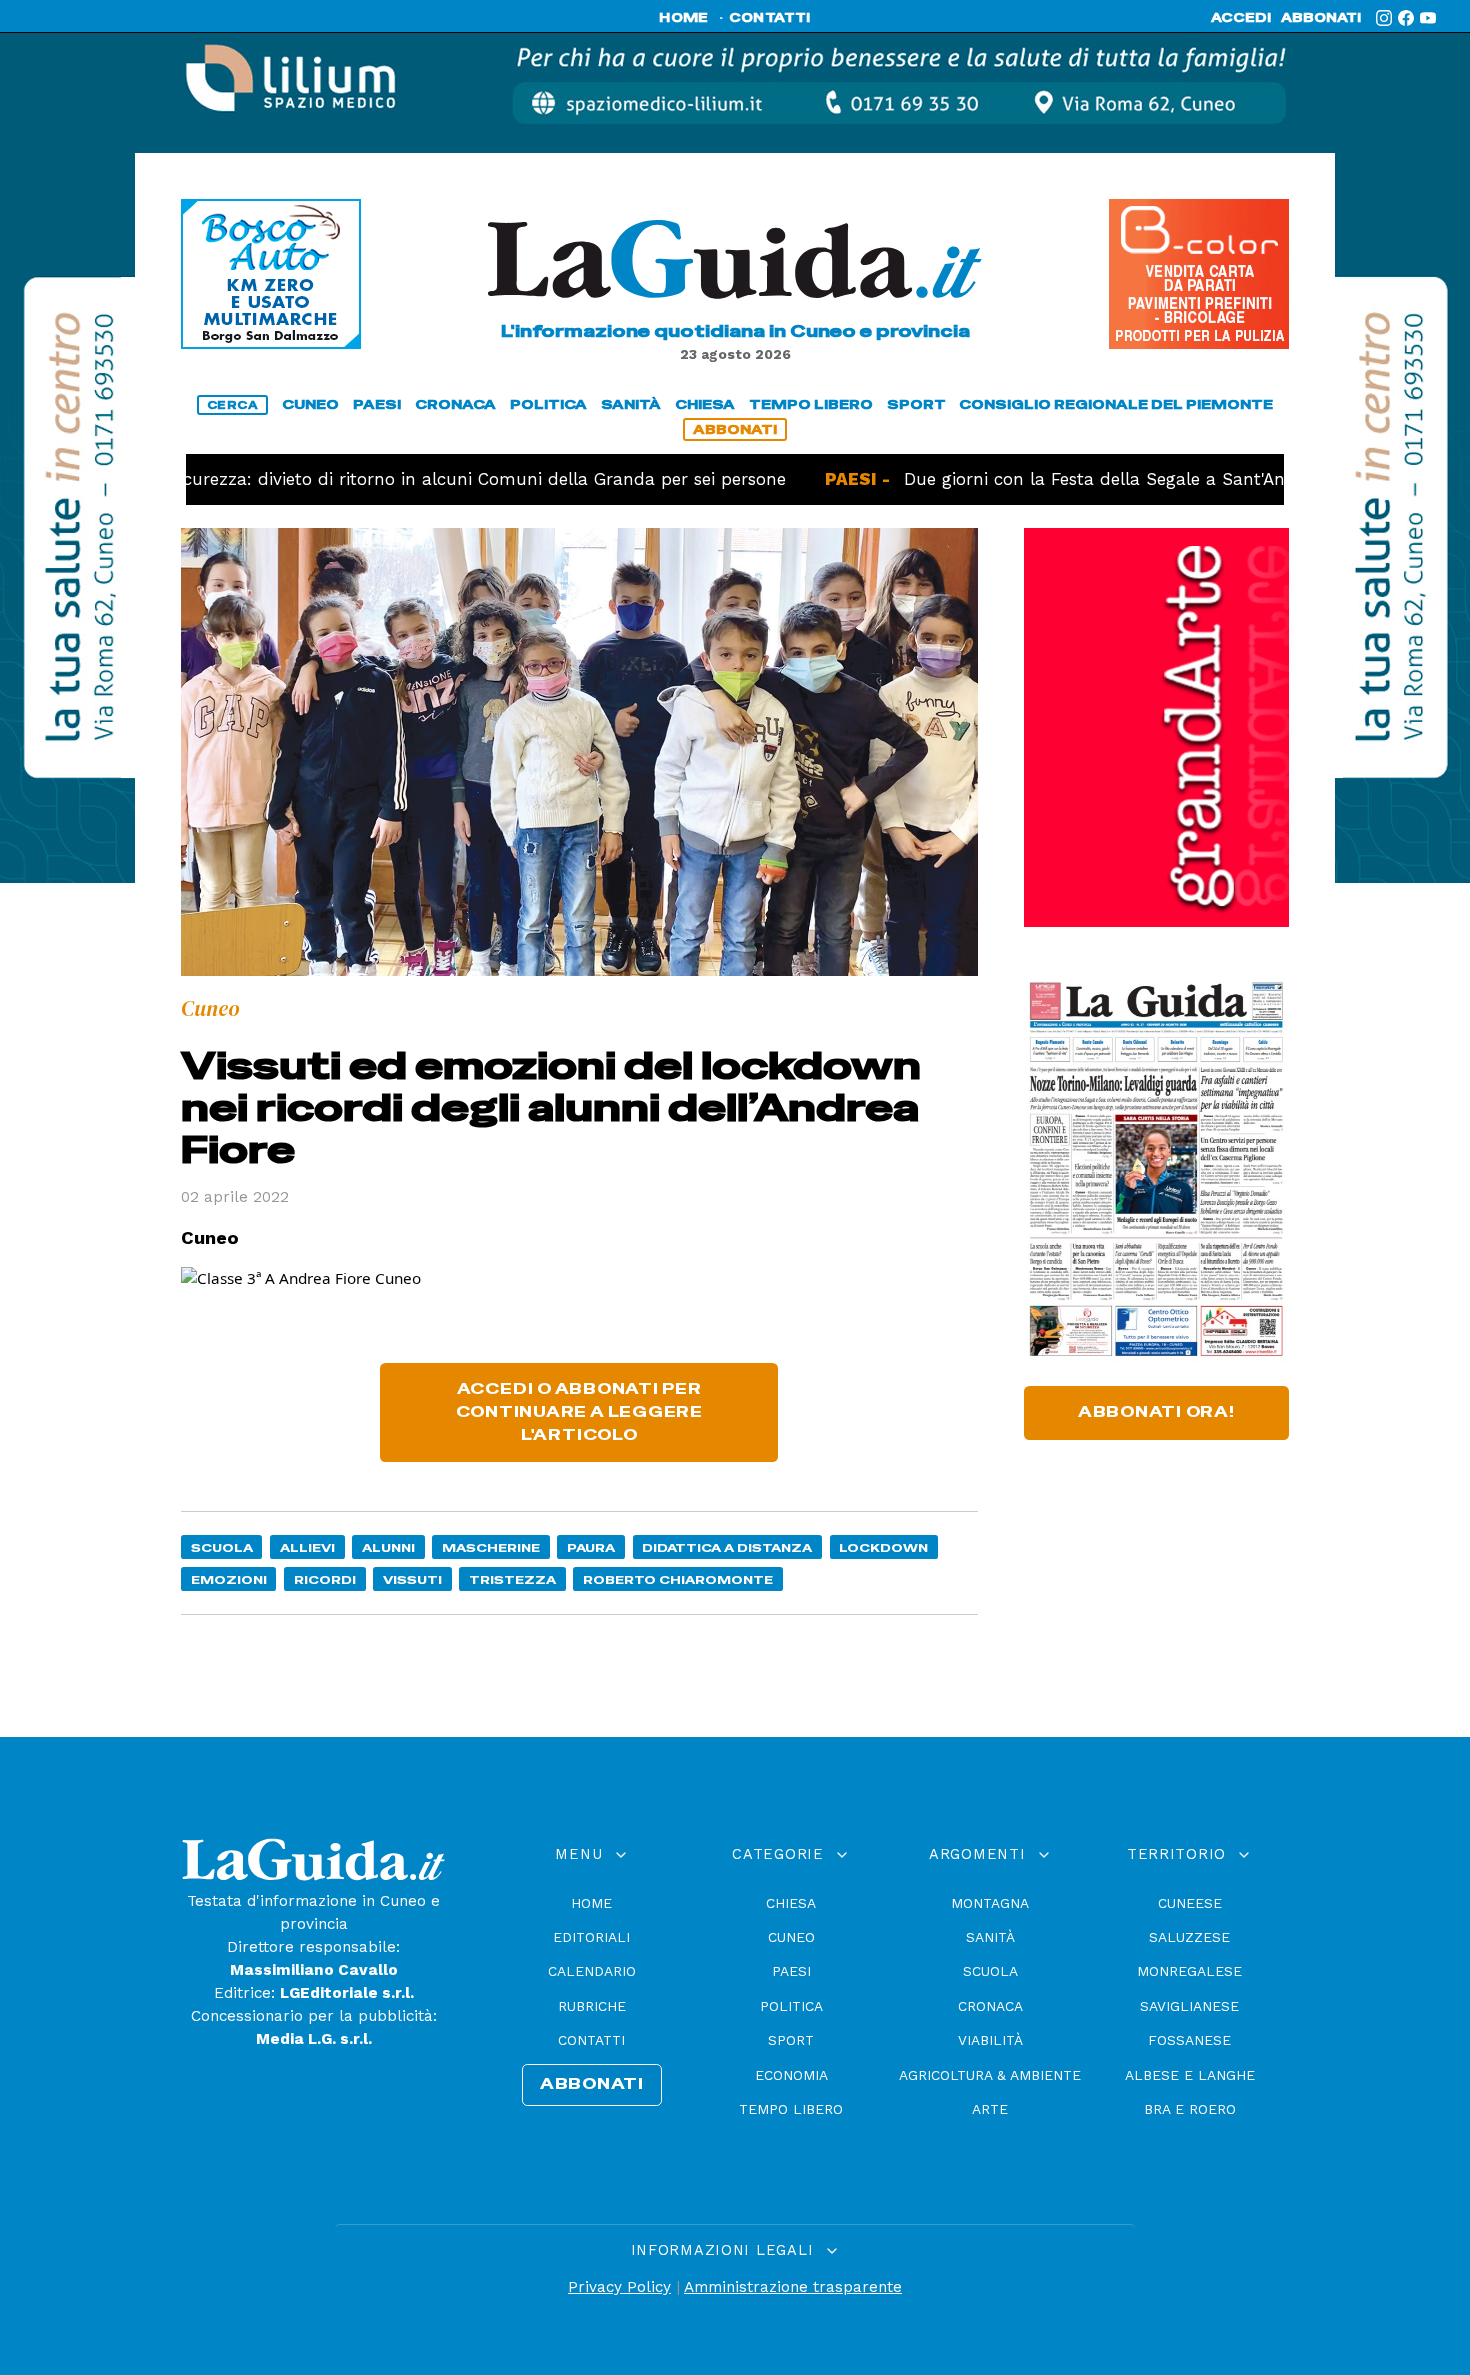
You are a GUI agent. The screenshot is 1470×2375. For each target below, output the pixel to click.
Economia (791, 2075)
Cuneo (791, 1937)
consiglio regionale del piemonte (1116, 404)
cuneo (310, 404)
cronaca (455, 404)
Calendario (592, 1971)
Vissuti (412, 1579)
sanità (631, 404)
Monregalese (1189, 1971)
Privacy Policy (619, 2287)
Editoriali (591, 1937)
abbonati (1321, 18)
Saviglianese (1189, 2006)
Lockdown (883, 1547)
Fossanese (1189, 2040)
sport (916, 404)
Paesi (791, 1971)
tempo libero (811, 404)
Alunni (388, 1547)
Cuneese (1190, 1903)
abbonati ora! (1156, 1412)
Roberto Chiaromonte (678, 1579)
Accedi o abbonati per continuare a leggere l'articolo (579, 1412)
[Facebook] (1406, 18)
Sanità (990, 1937)
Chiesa (791, 1903)
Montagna (990, 1903)
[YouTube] (1428, 18)
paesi (377, 404)
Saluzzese (1189, 1937)
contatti (770, 18)
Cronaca (990, 2006)
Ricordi (325, 1579)
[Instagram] (1384, 18)
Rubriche (592, 2006)
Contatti (591, 2040)
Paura (591, 1547)
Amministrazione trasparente (793, 2287)
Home (591, 1903)
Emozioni (229, 1579)
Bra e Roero (1190, 2109)
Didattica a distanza (727, 1547)
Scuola (222, 1547)
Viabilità (990, 2040)
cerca (233, 405)
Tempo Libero (791, 2109)
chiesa (705, 404)
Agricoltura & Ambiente (990, 2075)
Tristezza (512, 1579)
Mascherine (491, 1547)
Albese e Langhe (1190, 2075)
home (683, 18)
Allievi (307, 1547)
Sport (791, 2040)
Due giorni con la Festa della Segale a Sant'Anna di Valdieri (1082, 479)
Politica (791, 2006)
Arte (990, 2109)
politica (548, 404)
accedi (1241, 18)
